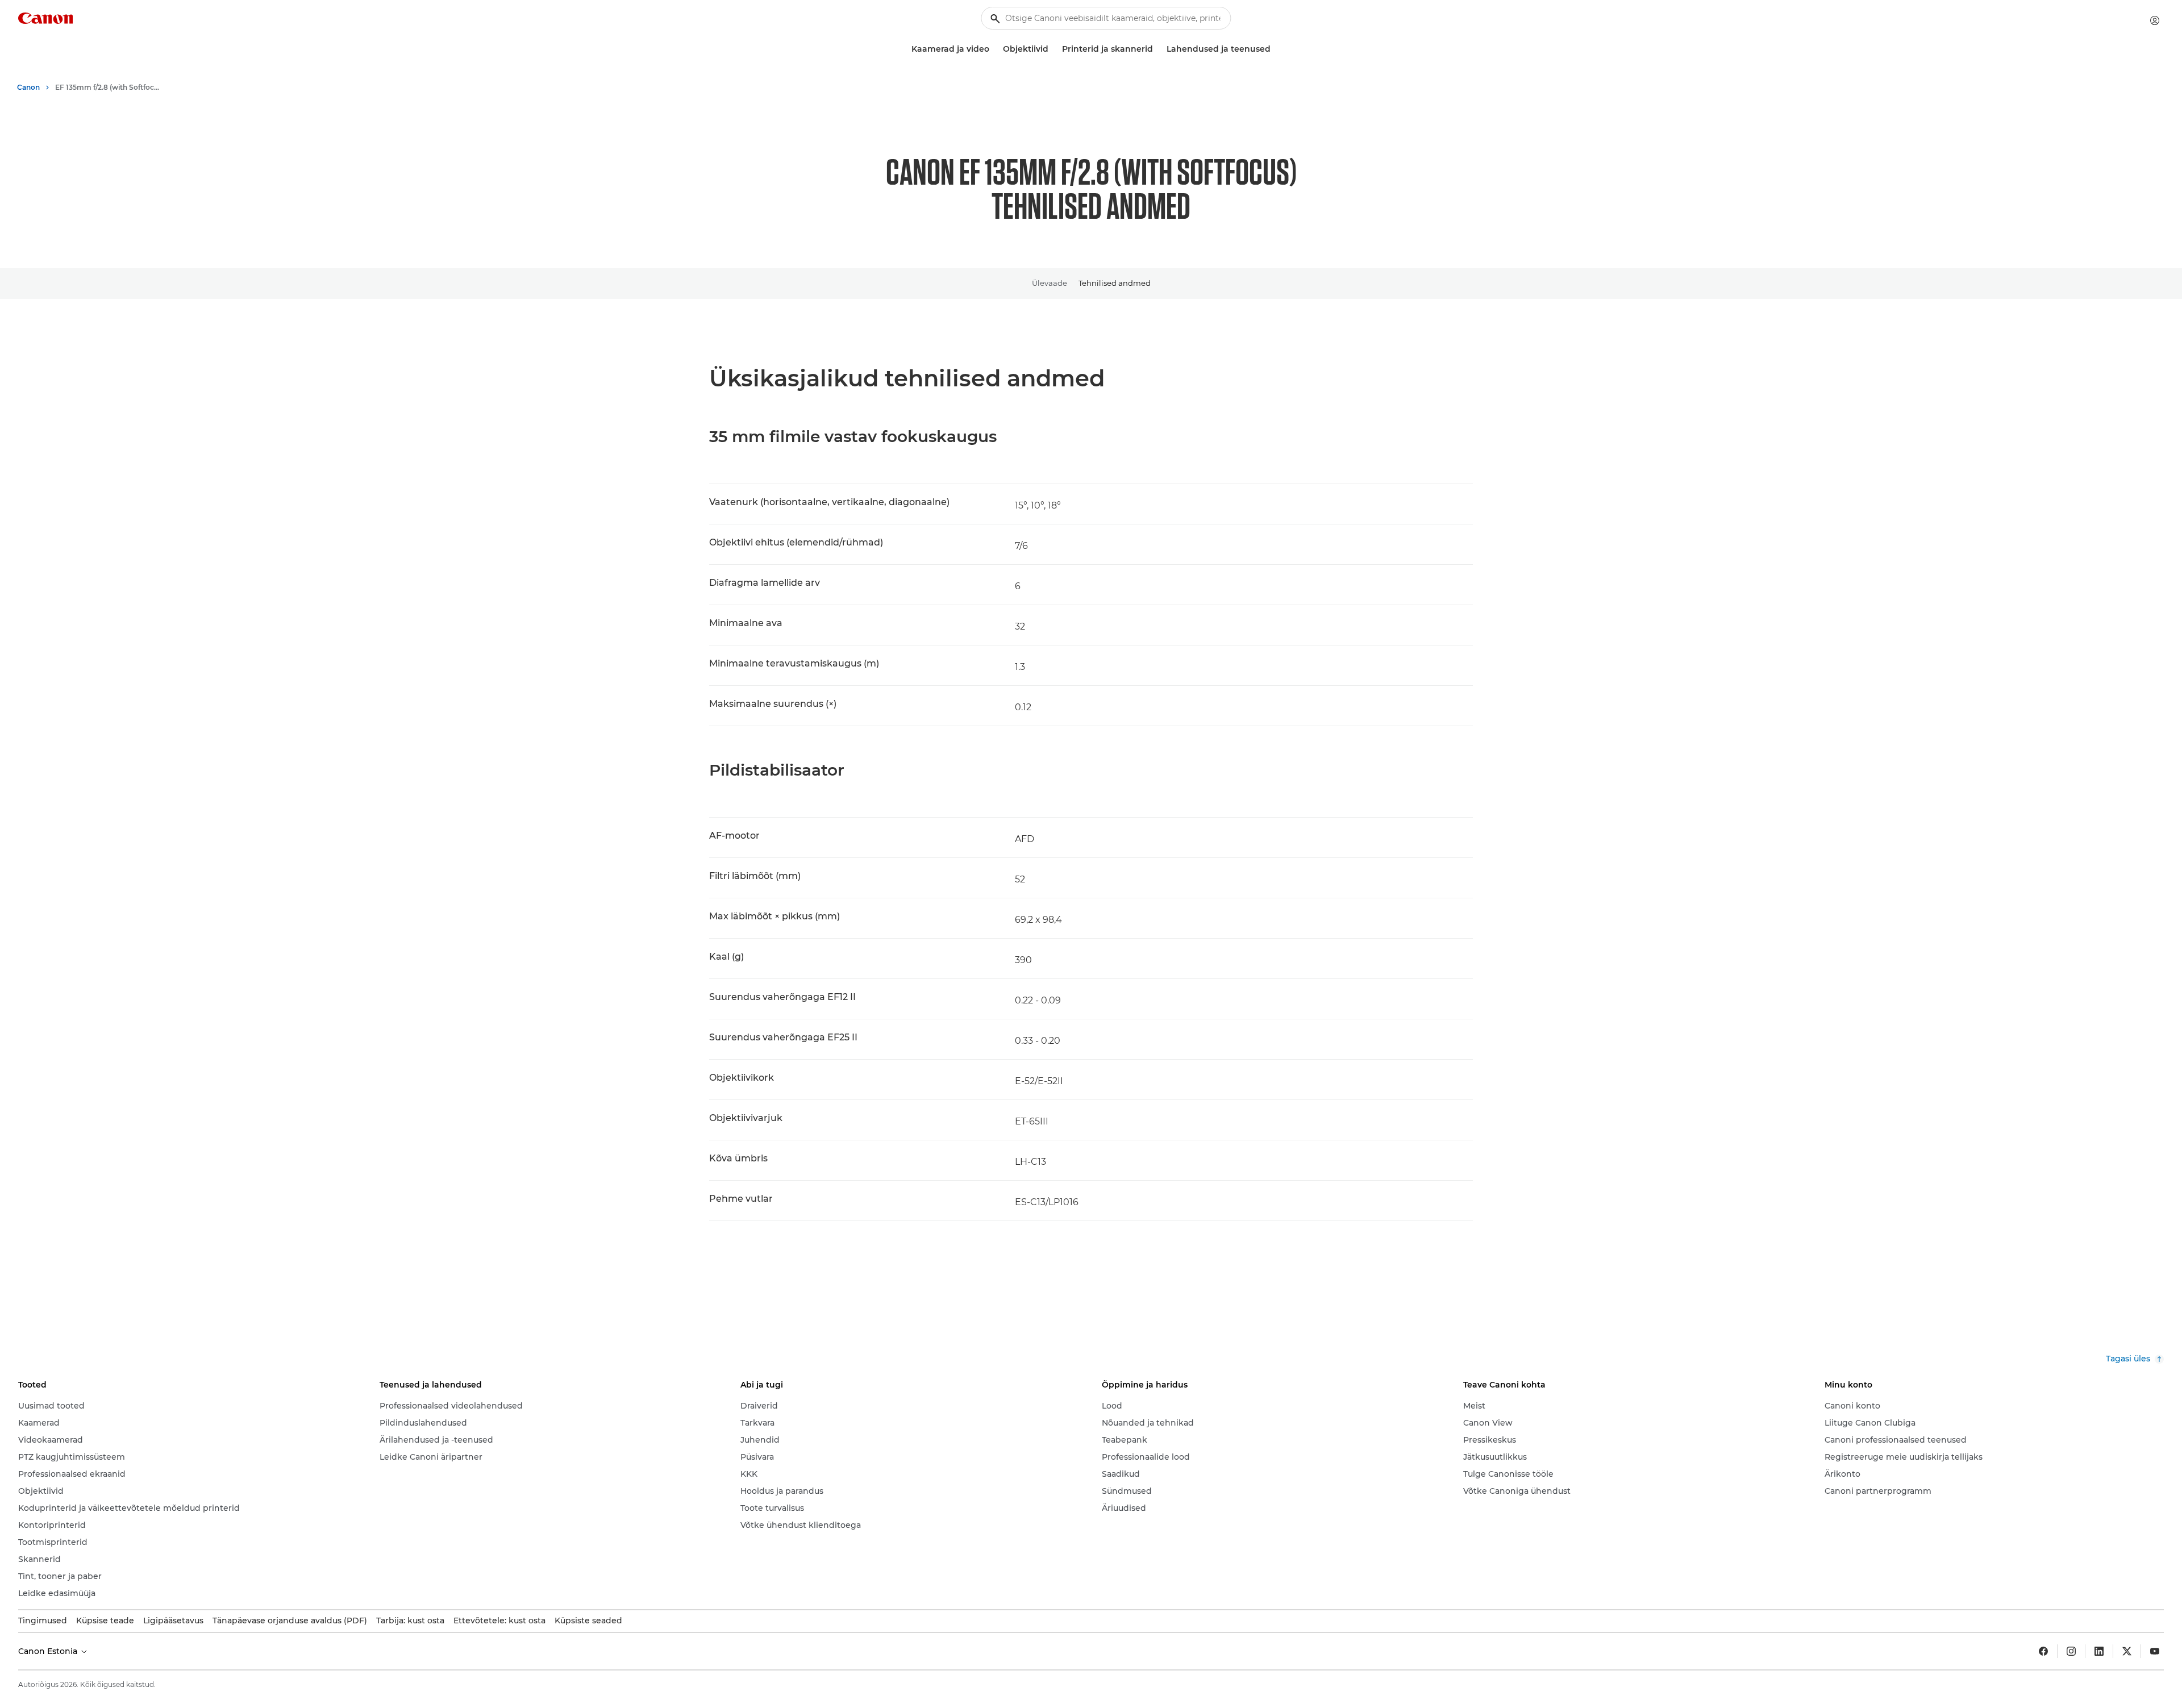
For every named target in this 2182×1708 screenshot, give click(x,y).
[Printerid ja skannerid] (1157, 49)
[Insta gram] (2071, 1651)
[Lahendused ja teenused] (1275, 49)
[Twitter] (2127, 1651)
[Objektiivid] (1053, 49)
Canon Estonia (49, 1651)
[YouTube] (2155, 1651)
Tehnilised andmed (1115, 283)
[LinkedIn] (2099, 1651)
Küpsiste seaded (588, 1620)
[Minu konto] (2155, 20)
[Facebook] (2043, 1651)
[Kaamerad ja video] (994, 49)
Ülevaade (1050, 283)
